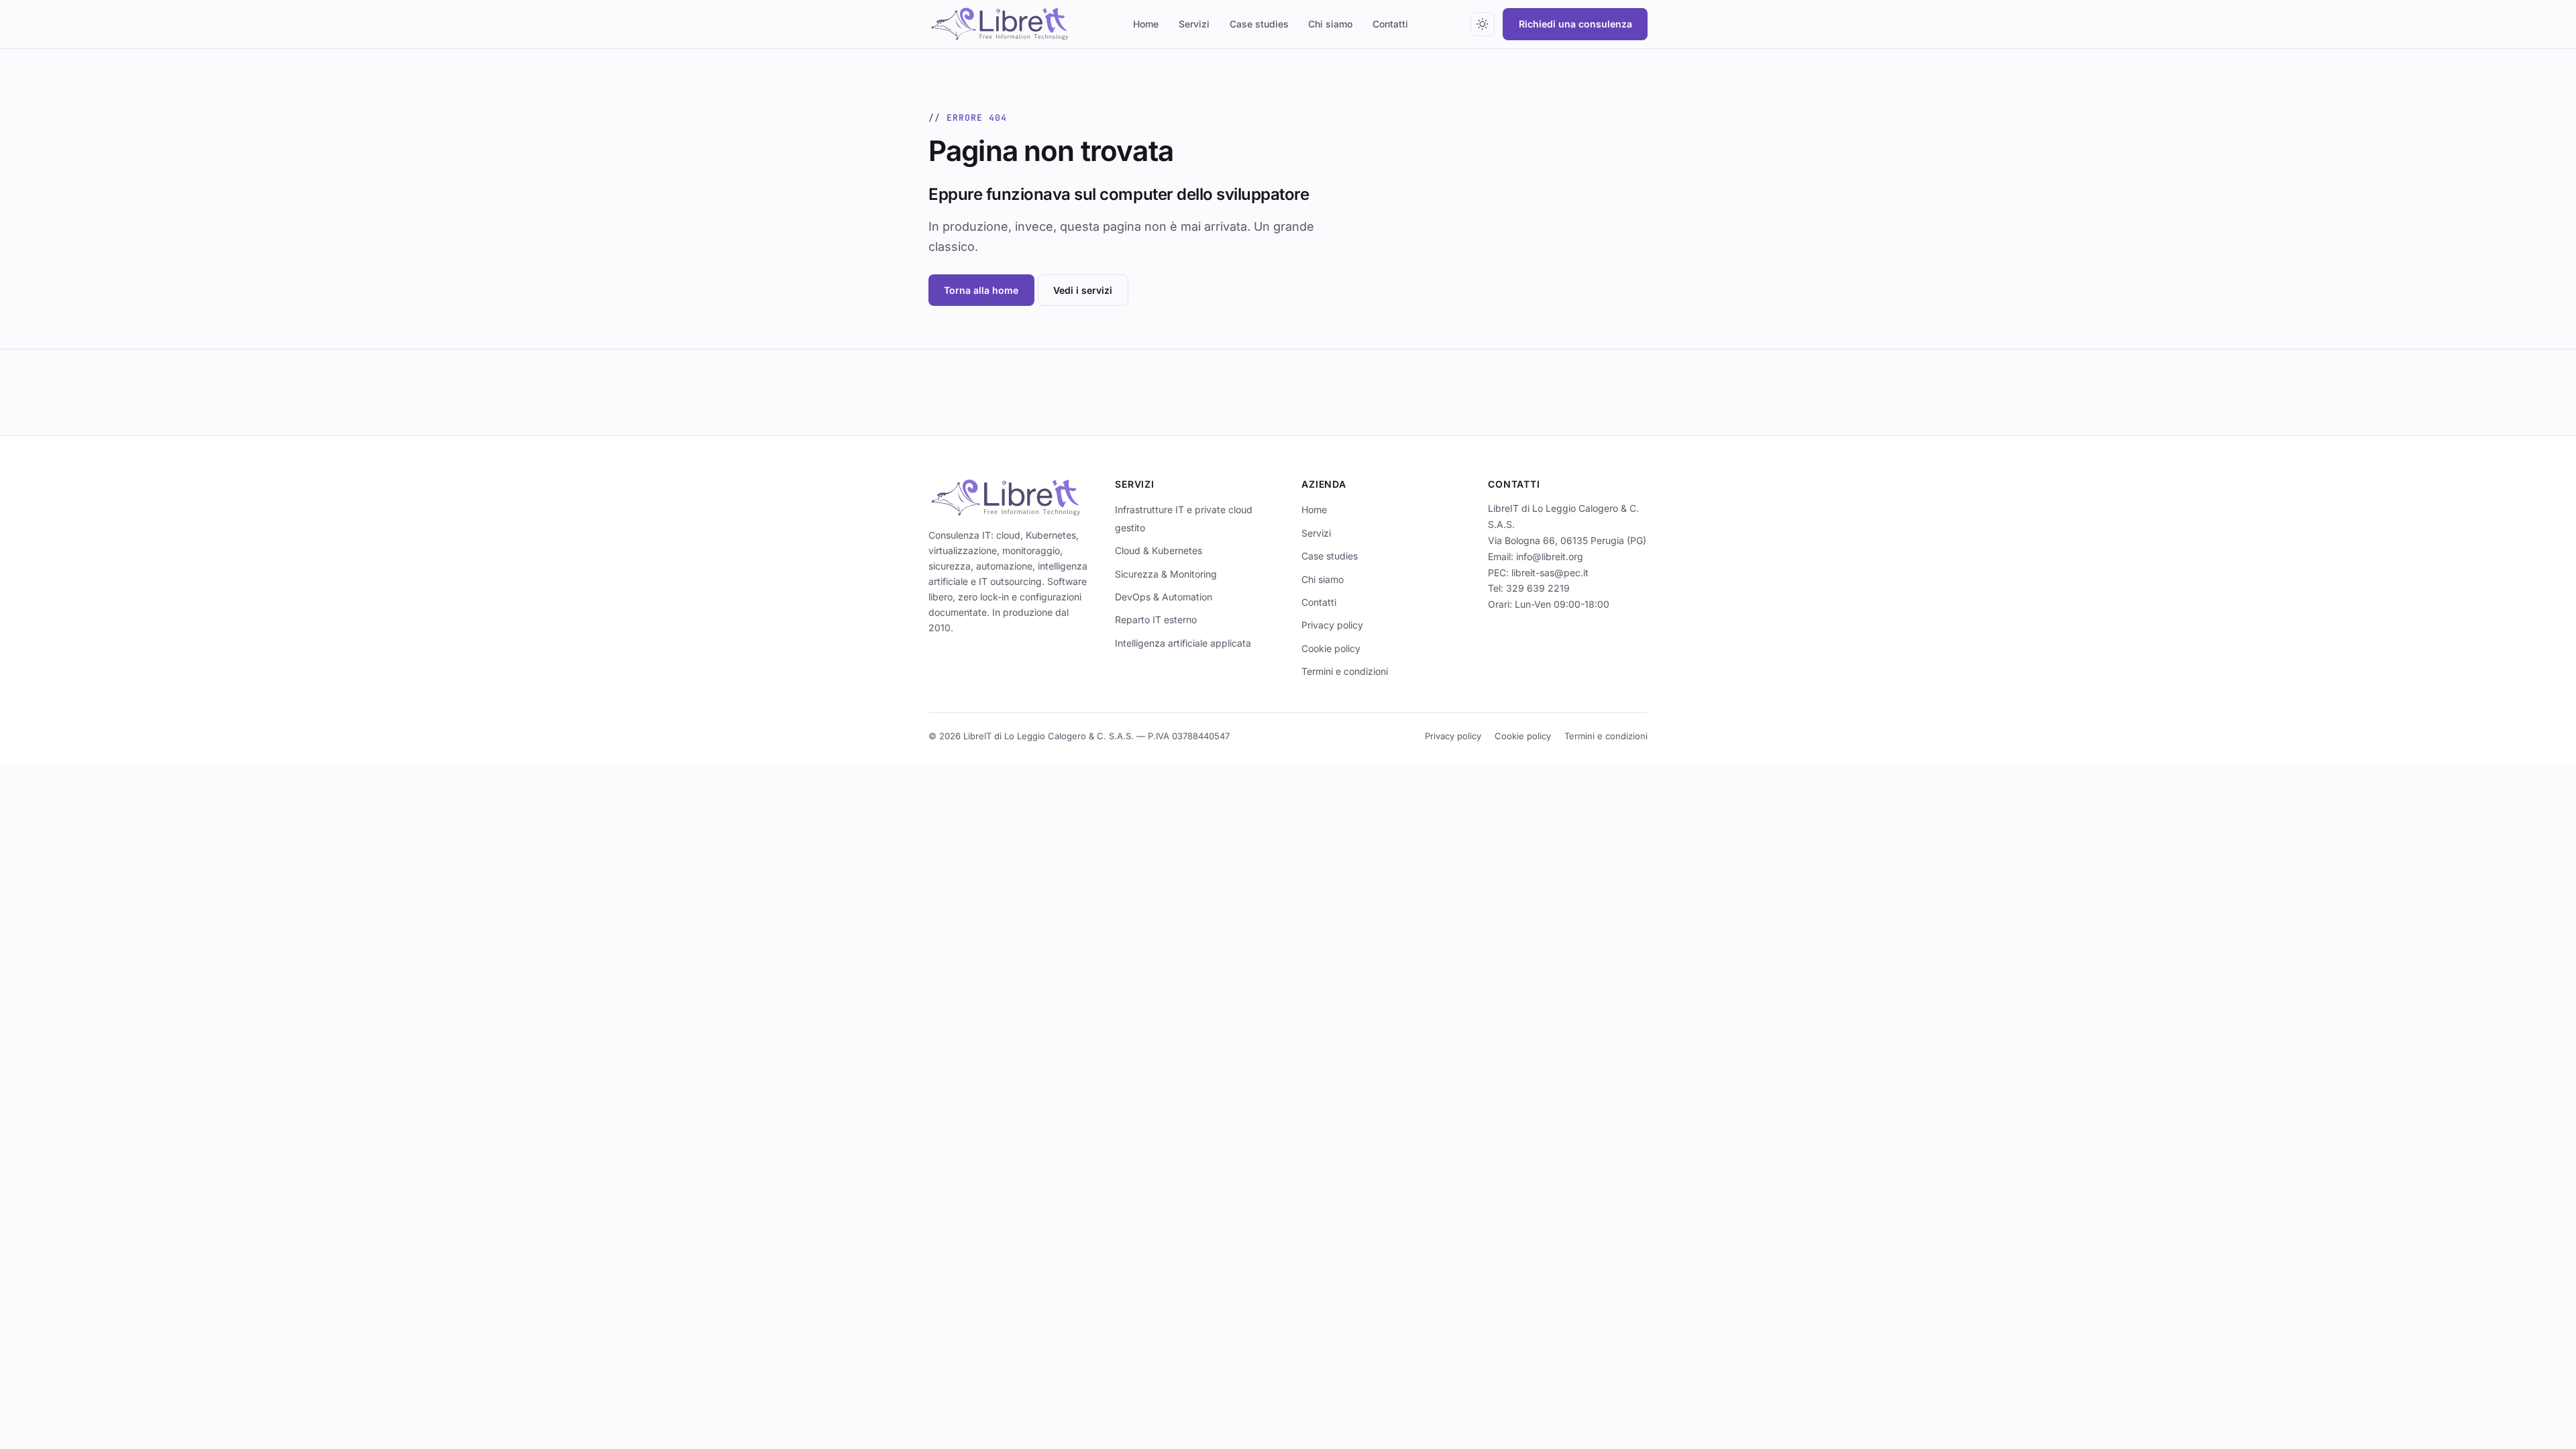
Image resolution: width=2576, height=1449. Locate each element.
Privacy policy (1332, 625)
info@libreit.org (1550, 556)
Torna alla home (981, 290)
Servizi (1194, 24)
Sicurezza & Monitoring (1166, 574)
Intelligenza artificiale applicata (1183, 643)
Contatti (1390, 24)
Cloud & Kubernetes (1159, 550)
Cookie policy (1331, 648)
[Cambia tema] (1483, 24)
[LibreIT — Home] (1000, 24)
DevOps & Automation (1164, 597)
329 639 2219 (1538, 588)
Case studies (1259, 24)
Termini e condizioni (1345, 671)
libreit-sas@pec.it (1550, 573)
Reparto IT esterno (1156, 620)
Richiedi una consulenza (1575, 24)
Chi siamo (1330, 24)
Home (1146, 24)
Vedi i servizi (1083, 290)
